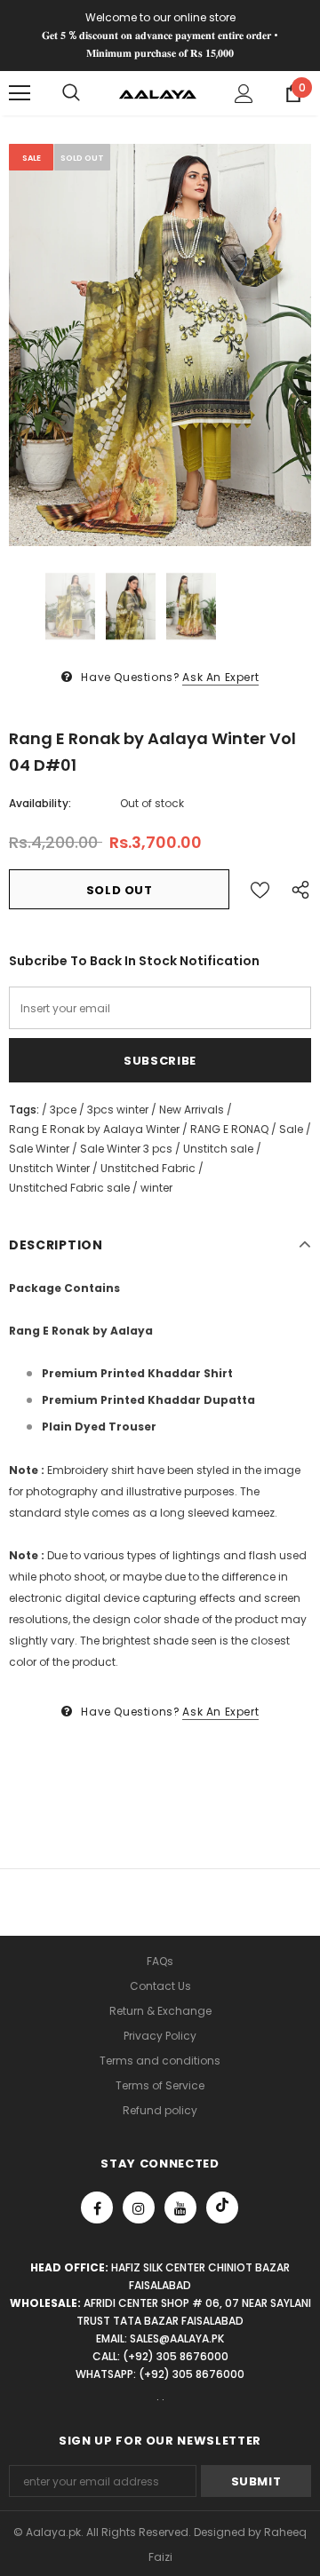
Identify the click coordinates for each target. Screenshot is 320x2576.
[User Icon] (244, 94)
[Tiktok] (222, 2207)
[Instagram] (139, 2207)
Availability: (40, 803)
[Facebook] (97, 2207)
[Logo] (158, 93)
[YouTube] (180, 2207)
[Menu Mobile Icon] (20, 93)
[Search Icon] (71, 93)
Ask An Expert (220, 677)
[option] (160, 345)
